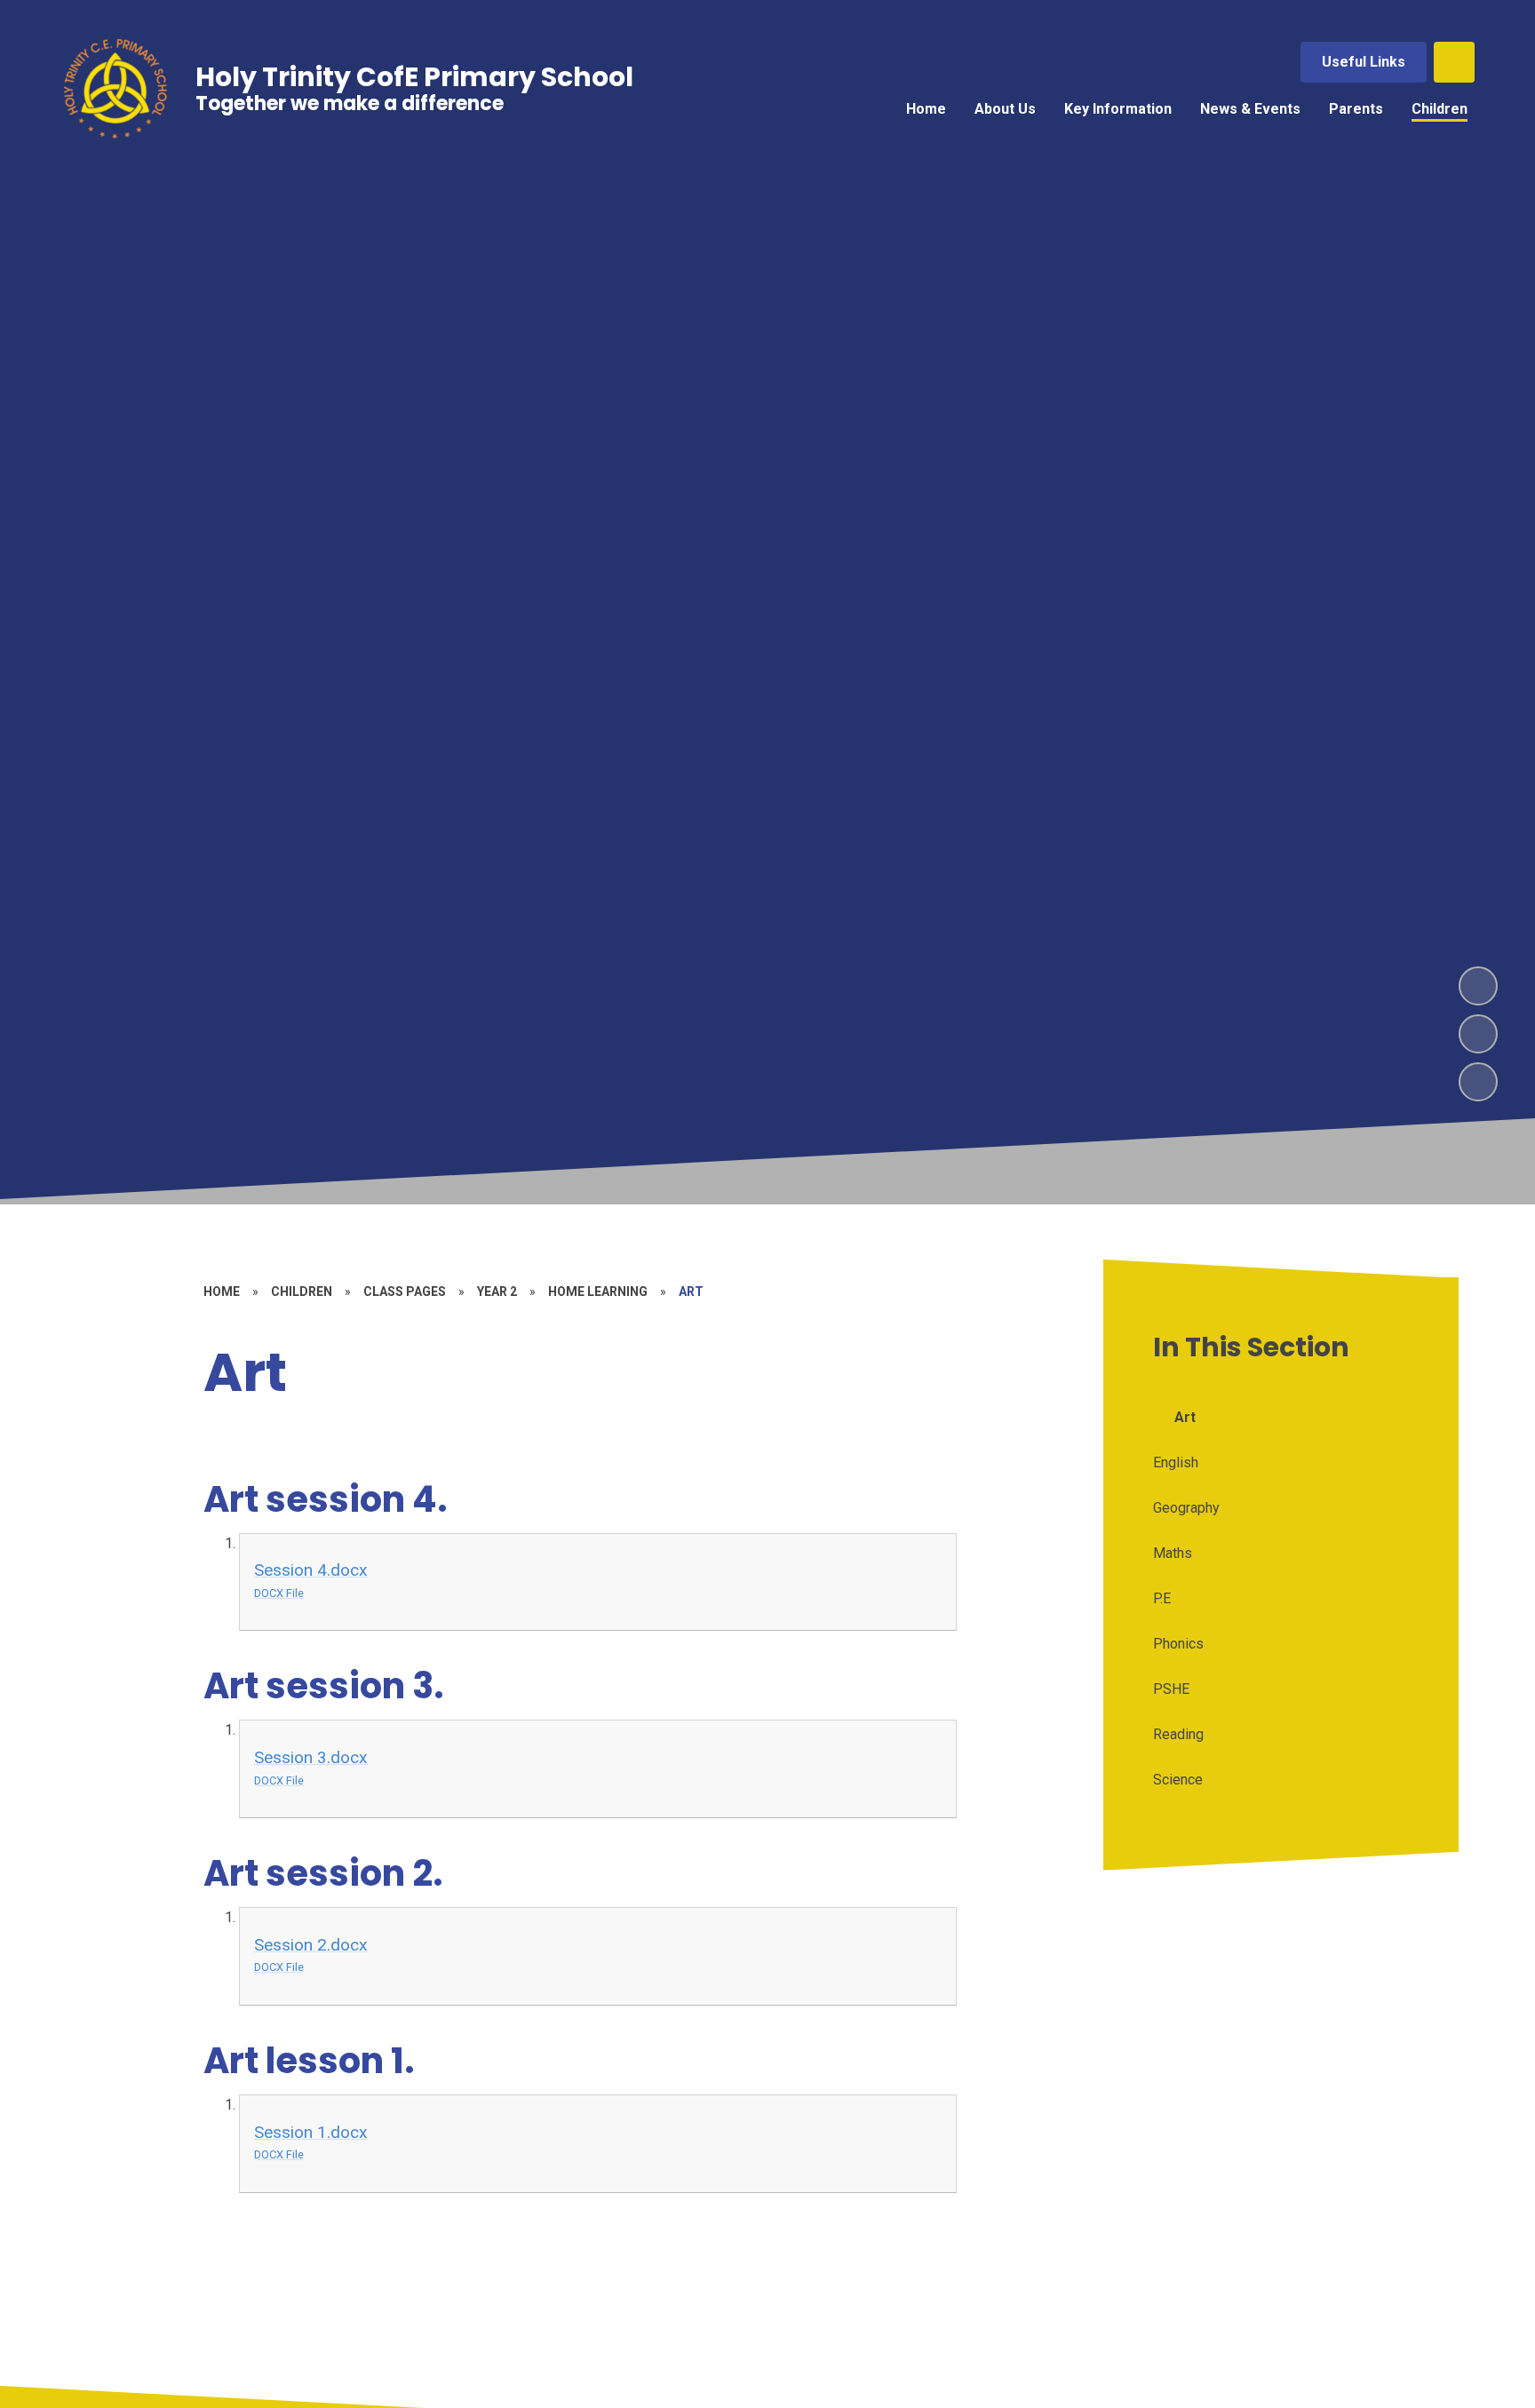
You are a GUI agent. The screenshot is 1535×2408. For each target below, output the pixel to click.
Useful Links (1364, 62)
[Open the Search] (1454, 62)
